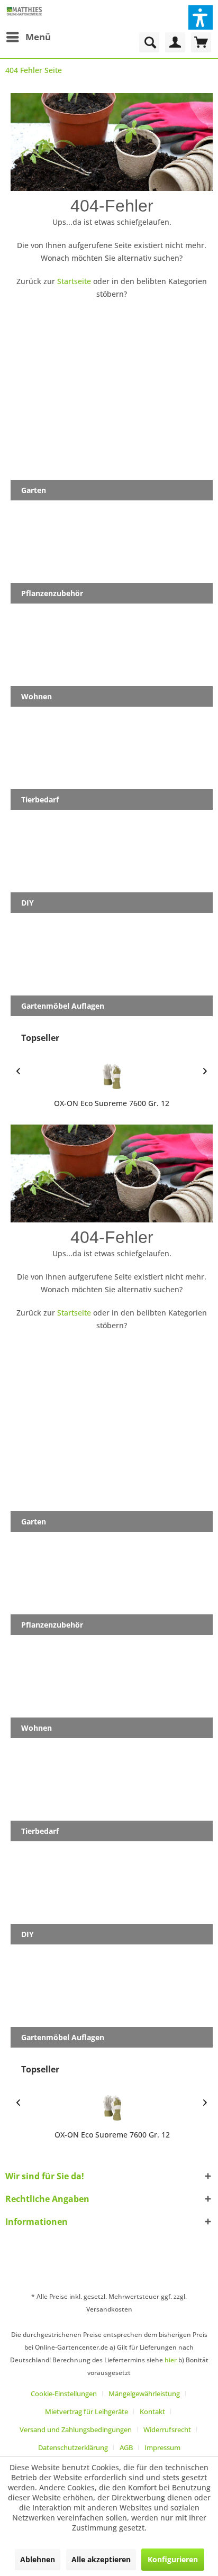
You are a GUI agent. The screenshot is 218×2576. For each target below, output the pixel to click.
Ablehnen (38, 2559)
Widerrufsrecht (167, 2429)
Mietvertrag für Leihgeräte (87, 2411)
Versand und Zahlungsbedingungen (76, 2429)
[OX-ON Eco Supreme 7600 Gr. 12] (112, 1076)
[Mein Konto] (175, 42)
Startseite (74, 281)
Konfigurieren (173, 2559)
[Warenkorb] (201, 42)
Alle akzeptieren (101, 2559)
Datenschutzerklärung (73, 2447)
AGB (126, 2447)
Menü (38, 37)
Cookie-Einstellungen (64, 2394)
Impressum (162, 2447)
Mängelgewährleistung (144, 2394)
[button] (201, 17)
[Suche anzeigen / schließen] (149, 42)
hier (171, 2360)
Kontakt (152, 2411)
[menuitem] (28, 37)
